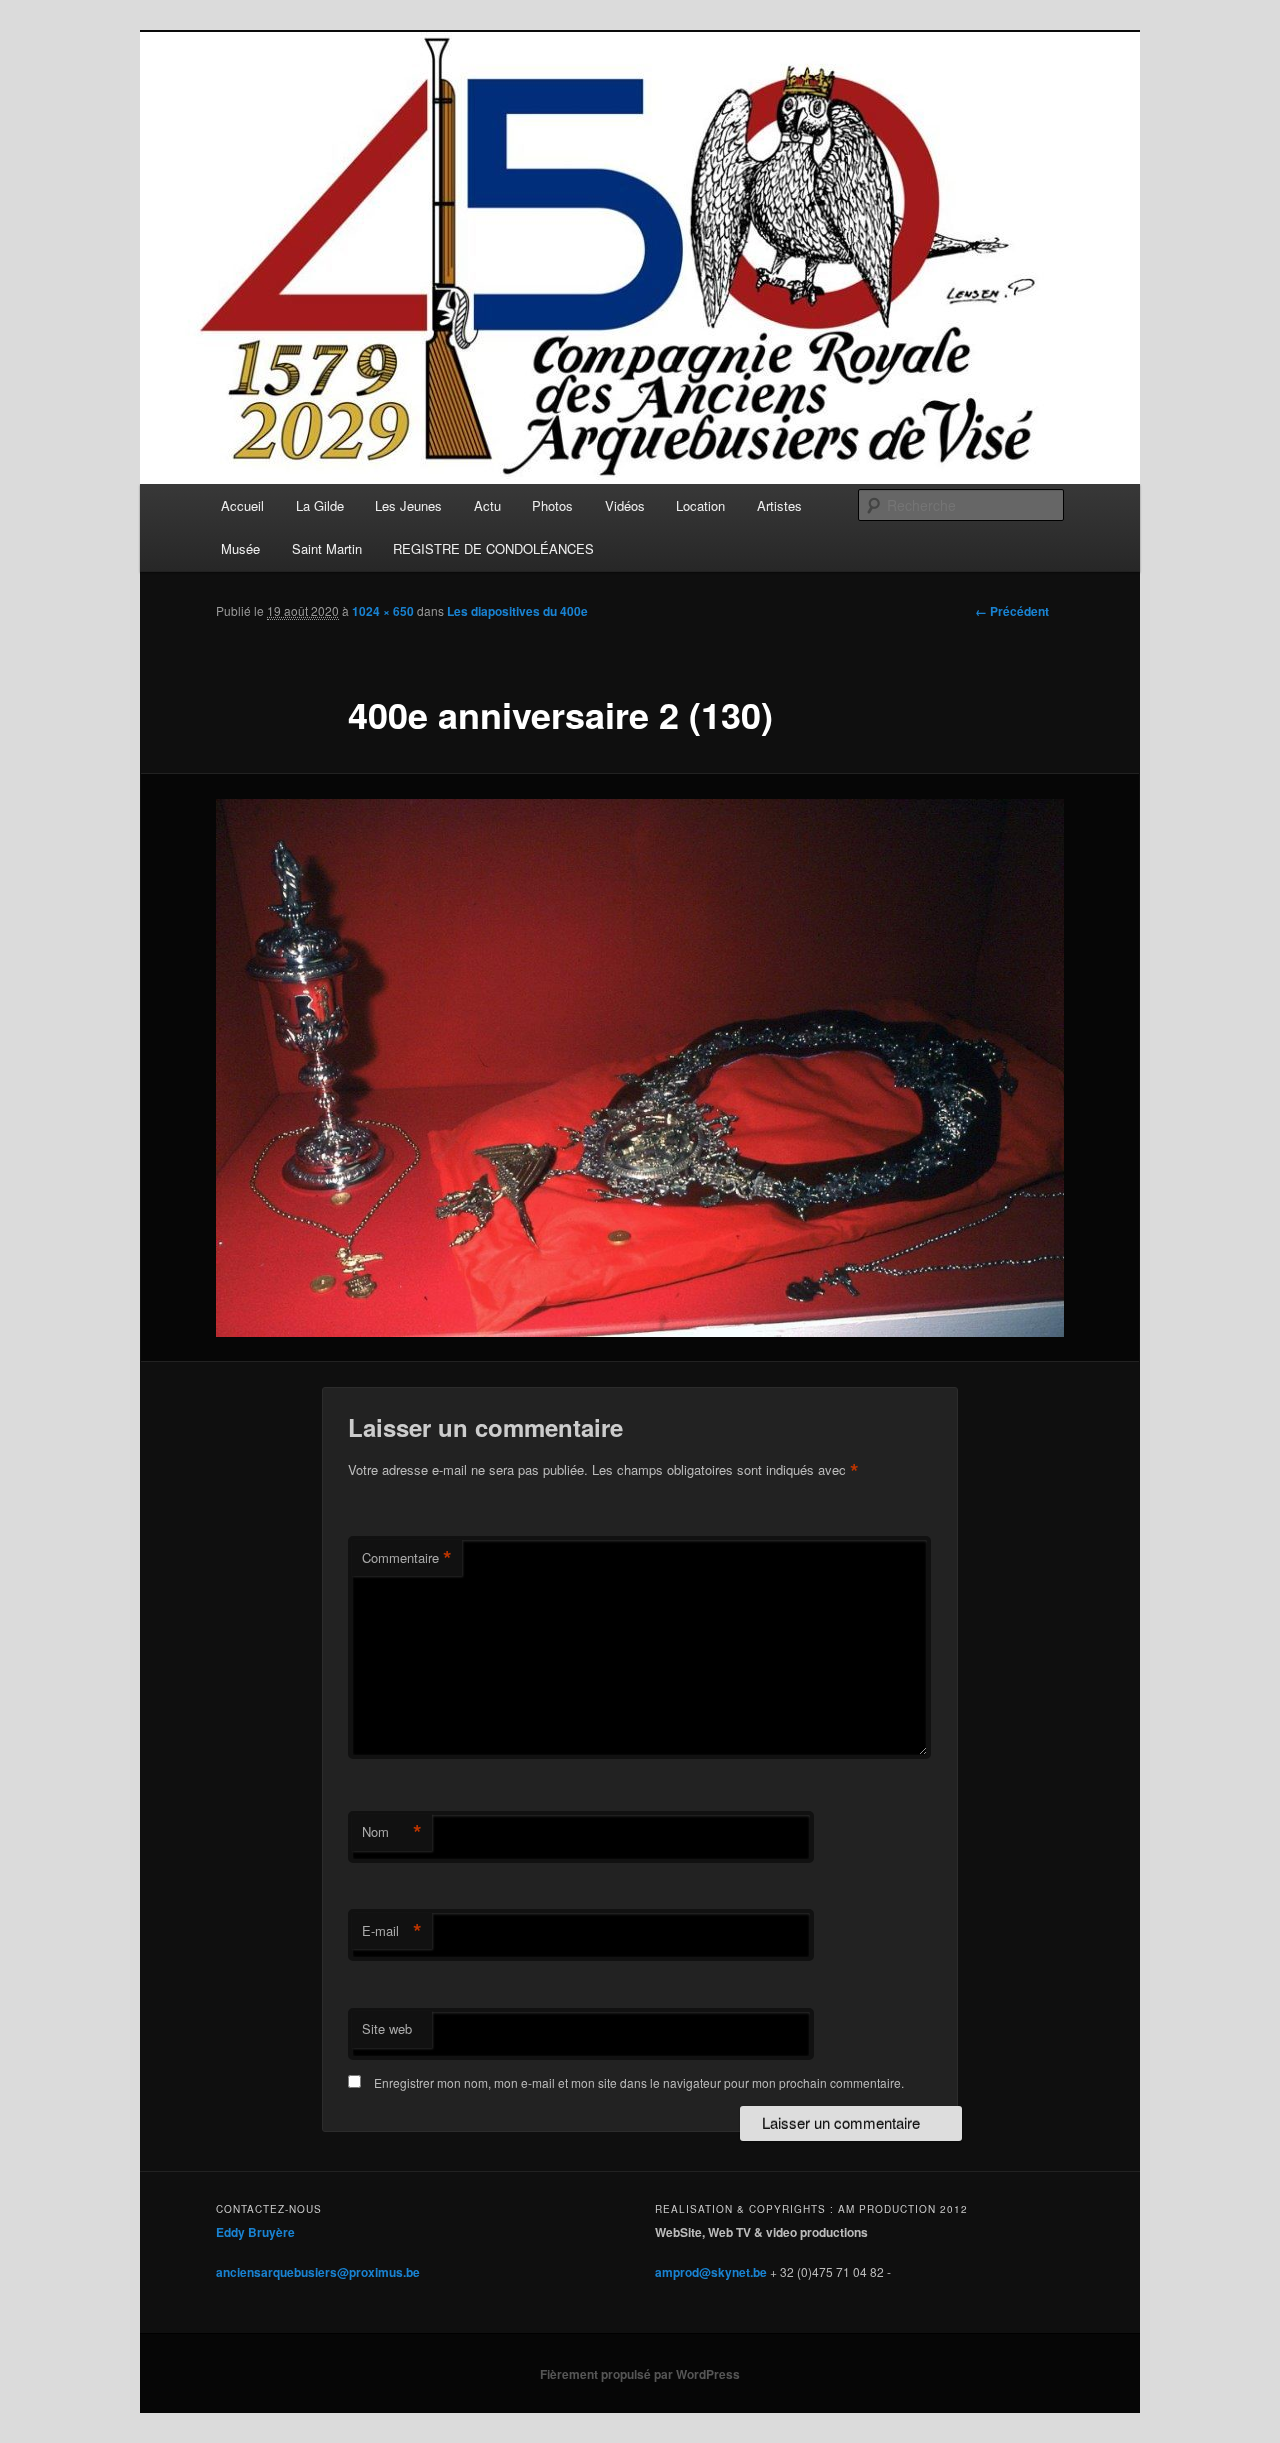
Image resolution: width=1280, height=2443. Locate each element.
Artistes (779, 505)
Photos (552, 505)
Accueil (242, 505)
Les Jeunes (408, 505)
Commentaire (407, 1558)
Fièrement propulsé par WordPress (640, 2374)
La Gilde (320, 505)
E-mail (392, 1931)
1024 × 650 (383, 611)
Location (700, 505)
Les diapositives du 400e (517, 611)
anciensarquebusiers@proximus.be (318, 2272)
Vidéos (625, 505)
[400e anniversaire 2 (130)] (640, 1068)
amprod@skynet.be (711, 2272)
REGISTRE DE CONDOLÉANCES (493, 548)
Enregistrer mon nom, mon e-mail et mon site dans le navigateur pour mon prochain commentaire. (639, 2082)
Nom (392, 1832)
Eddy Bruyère (255, 2232)
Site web (387, 2028)
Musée (240, 548)
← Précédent (1012, 611)
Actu (487, 505)
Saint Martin (327, 548)
